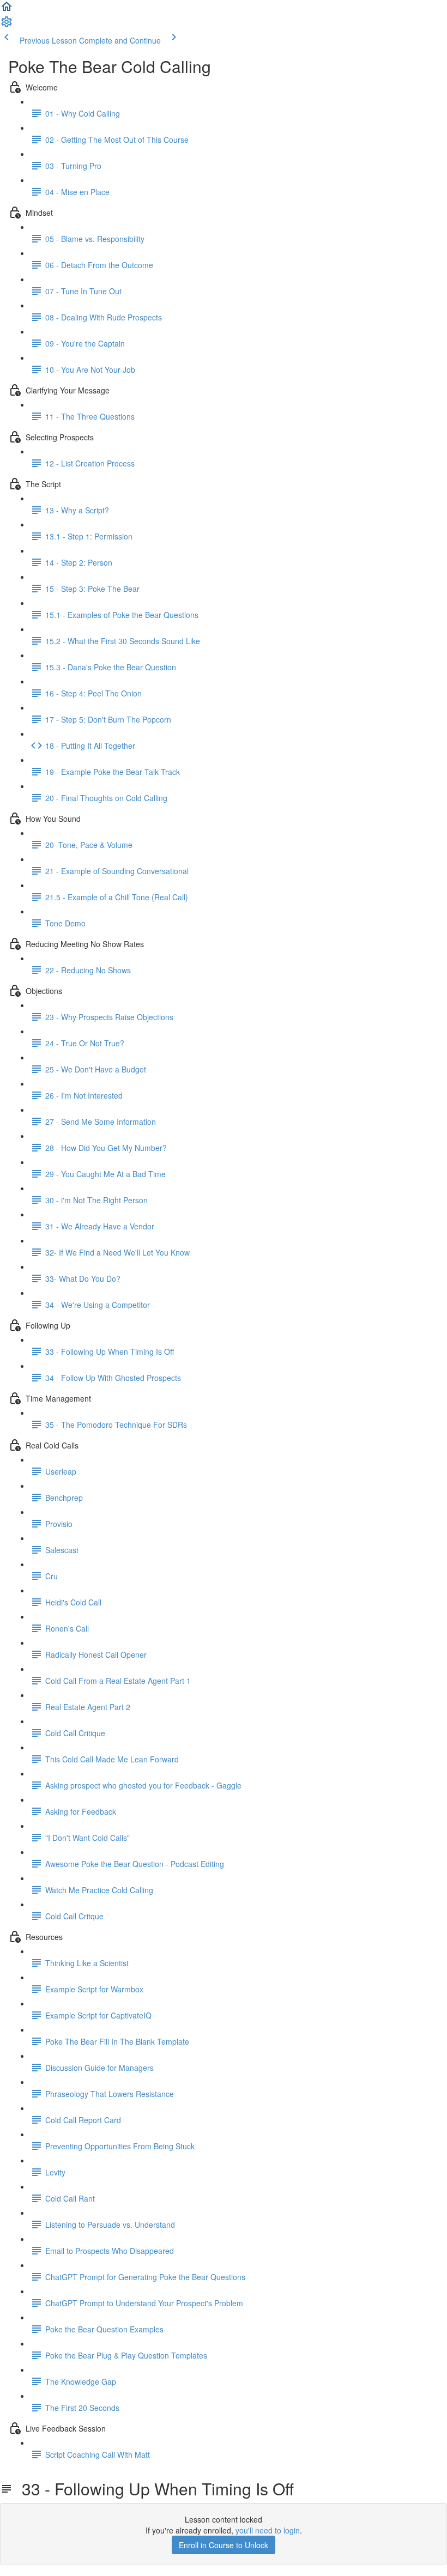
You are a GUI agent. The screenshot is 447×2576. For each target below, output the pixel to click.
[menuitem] (7, 25)
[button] (7, 10)
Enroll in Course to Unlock (224, 2545)
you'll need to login (268, 2530)
